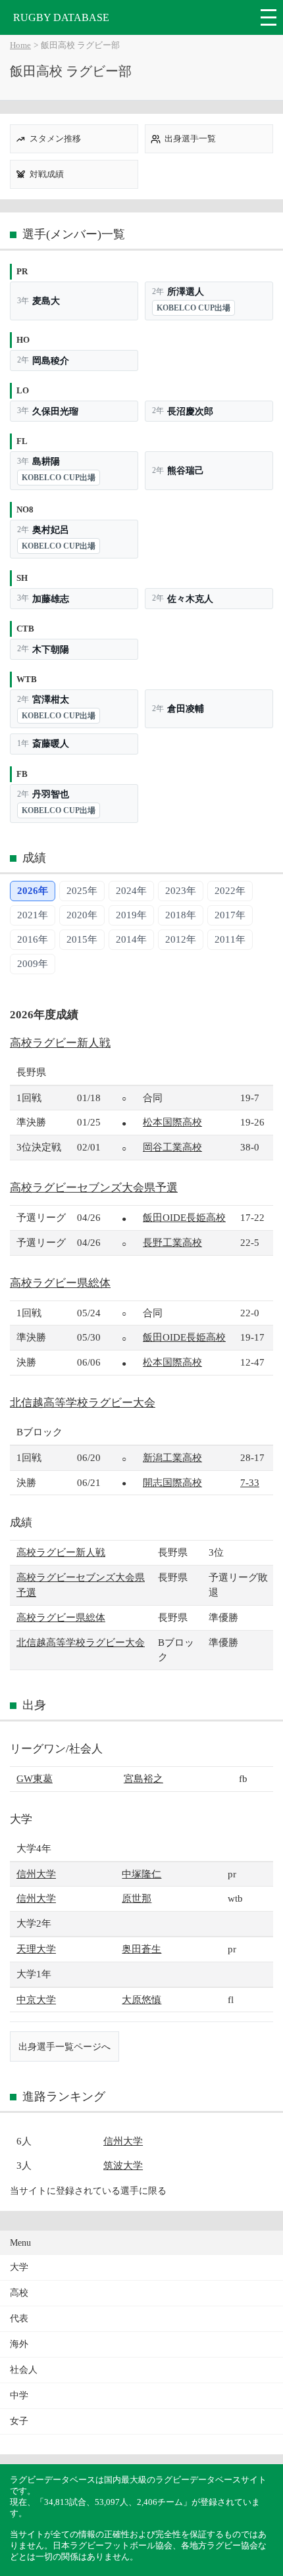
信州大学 (36, 1874)
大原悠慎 (141, 1999)
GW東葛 (35, 1778)
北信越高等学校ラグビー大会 (83, 1403)
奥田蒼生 (141, 1949)
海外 (19, 2344)
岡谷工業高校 (172, 1147)
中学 (19, 2395)
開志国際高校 (172, 1482)
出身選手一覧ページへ (64, 2046)
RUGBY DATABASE (61, 17)
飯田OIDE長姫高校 (184, 1217)
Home (20, 45)
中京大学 (36, 1999)
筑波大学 (123, 2165)
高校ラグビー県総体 (60, 1283)
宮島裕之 (143, 1778)
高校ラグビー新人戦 (60, 1043)
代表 (19, 2318)
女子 (19, 2421)
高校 (19, 2293)
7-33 (250, 1482)
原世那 (137, 1898)
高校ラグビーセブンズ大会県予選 (94, 1188)
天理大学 (36, 1949)
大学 (19, 2267)
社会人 (24, 2370)
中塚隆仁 (141, 1874)
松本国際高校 (172, 1122)
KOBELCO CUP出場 (193, 308)
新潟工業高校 (172, 1457)
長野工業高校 (172, 1242)
